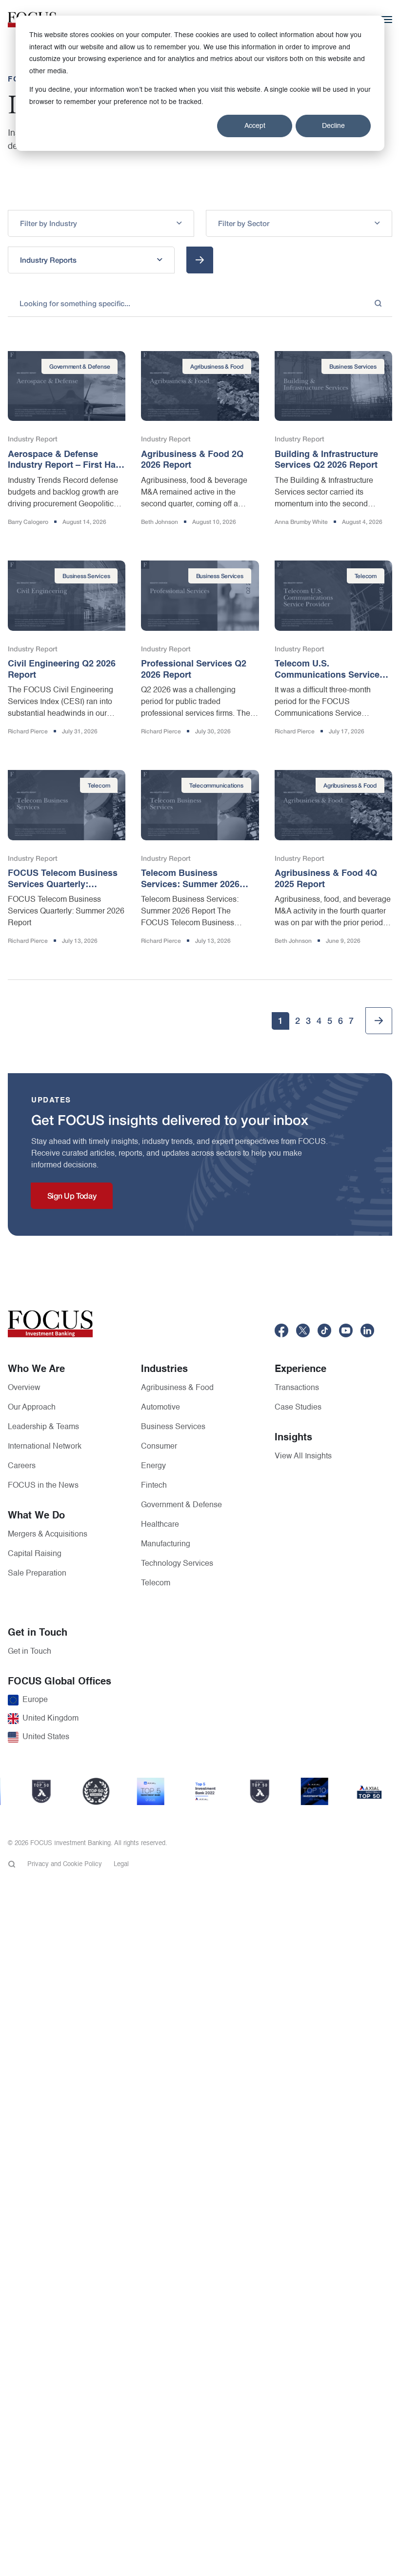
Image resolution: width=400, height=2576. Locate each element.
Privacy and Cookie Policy (65, 1864)
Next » (379, 1021)
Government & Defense (181, 1505)
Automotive (160, 1408)
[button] (101, 223)
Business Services (173, 1427)
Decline (333, 126)
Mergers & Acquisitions (48, 1535)
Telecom (156, 1583)
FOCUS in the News (43, 1486)
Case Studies (298, 1408)
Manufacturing (166, 1544)
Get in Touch (30, 1652)
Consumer (159, 1447)
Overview (24, 1388)
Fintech (154, 1486)
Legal (121, 1864)
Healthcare (160, 1525)
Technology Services (177, 1564)
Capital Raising (35, 1554)
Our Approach (32, 1408)
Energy (153, 1466)
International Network (45, 1447)
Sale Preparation (37, 1574)
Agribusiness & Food (177, 1388)
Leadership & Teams (43, 1427)
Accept (255, 126)
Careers (22, 1466)
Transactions (297, 1388)
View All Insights (303, 1456)
